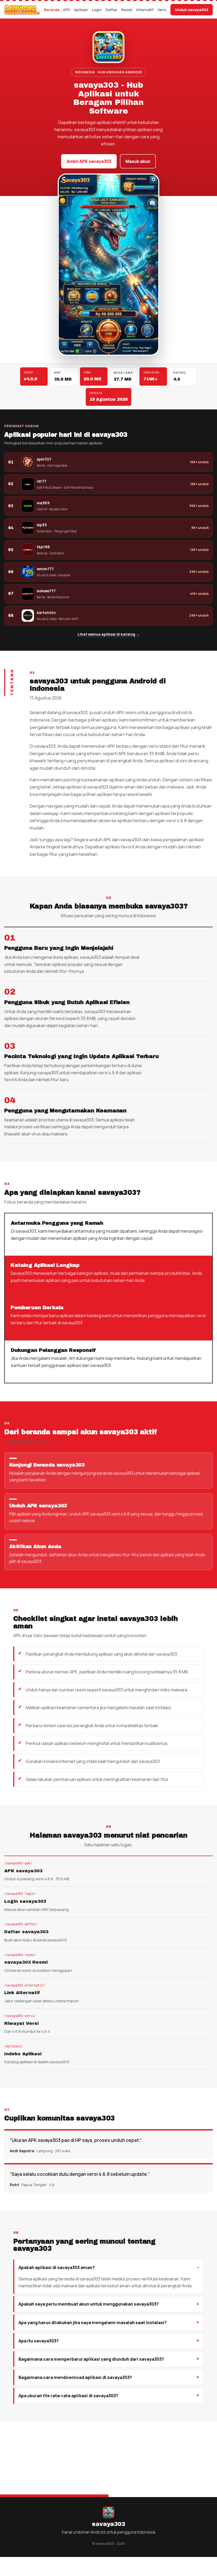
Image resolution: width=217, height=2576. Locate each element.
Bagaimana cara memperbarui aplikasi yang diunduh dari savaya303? (91, 2359)
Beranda (52, 10)
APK (67, 10)
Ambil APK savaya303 (89, 161)
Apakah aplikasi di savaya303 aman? (57, 2267)
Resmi (127, 10)
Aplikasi (81, 10)
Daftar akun (162, 2466)
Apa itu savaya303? (39, 2341)
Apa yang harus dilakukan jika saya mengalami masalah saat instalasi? (93, 2323)
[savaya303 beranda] (22, 10)
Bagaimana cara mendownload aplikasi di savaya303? (75, 2377)
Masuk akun (138, 161)
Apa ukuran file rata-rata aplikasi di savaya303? (68, 2396)
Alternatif (145, 10)
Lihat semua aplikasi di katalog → (109, 634)
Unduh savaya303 (192, 10)
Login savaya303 (118, 2466)
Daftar (111, 10)
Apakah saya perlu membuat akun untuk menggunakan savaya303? (89, 2304)
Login (97, 10)
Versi (162, 10)
